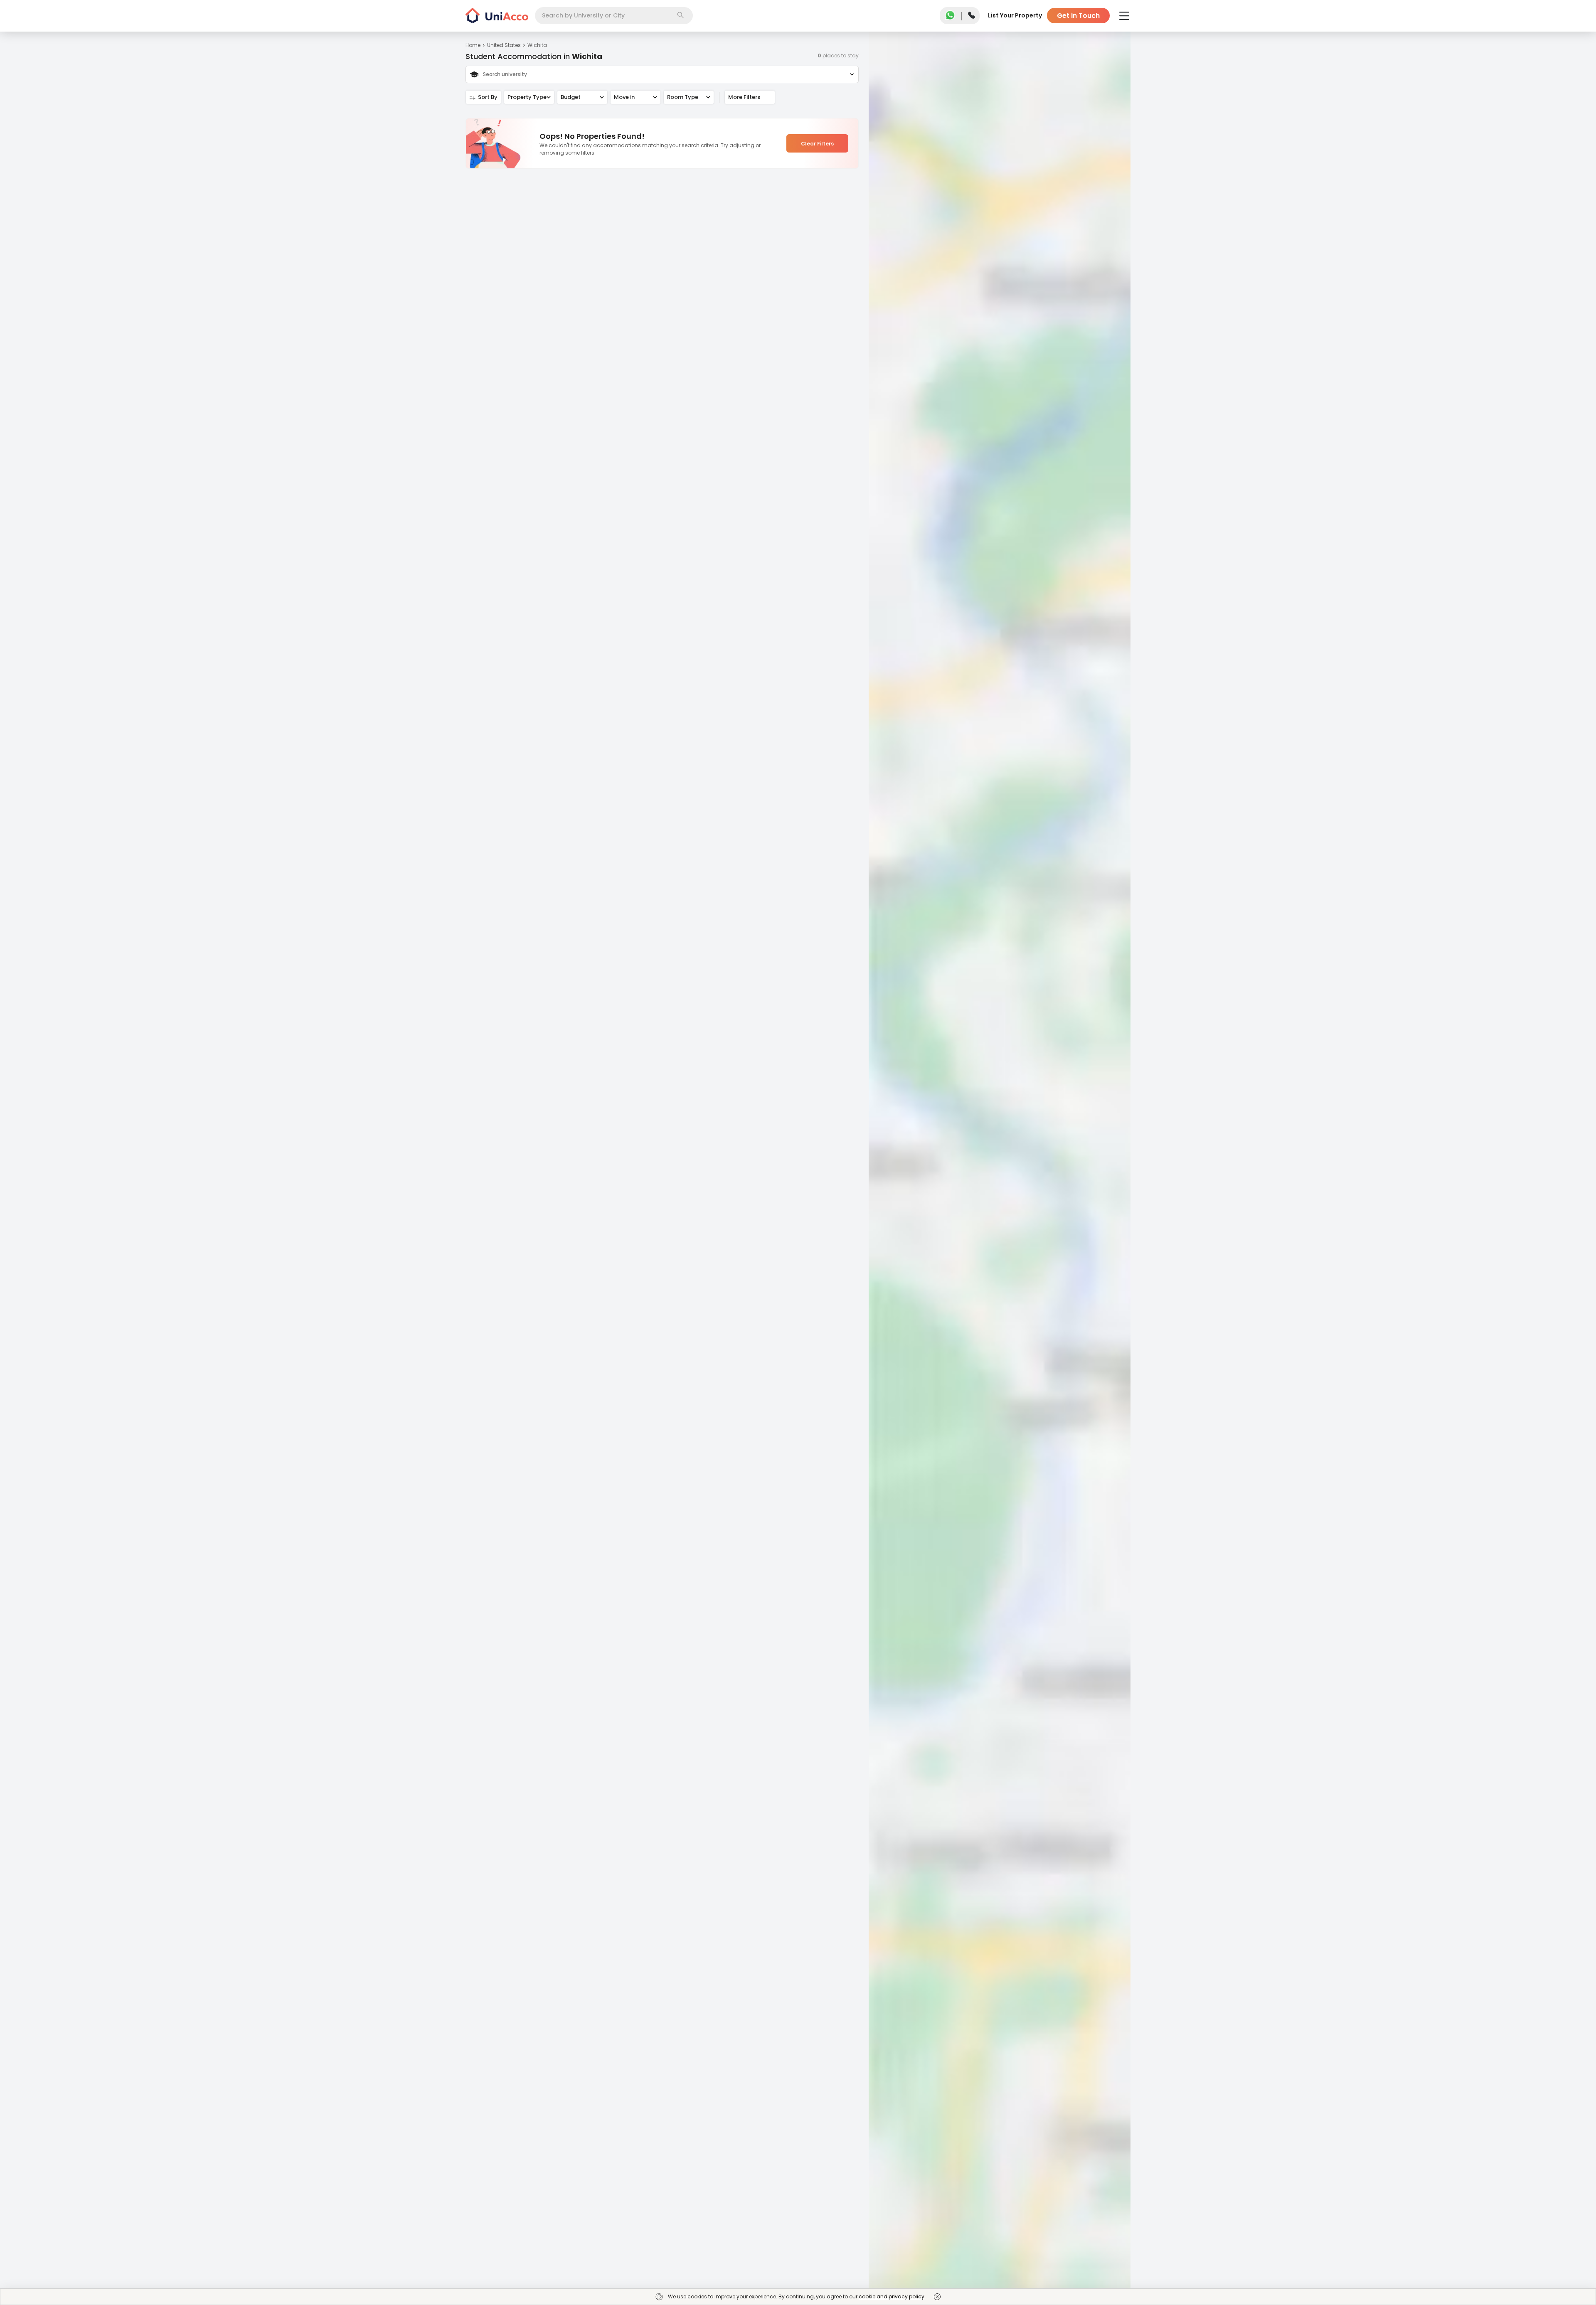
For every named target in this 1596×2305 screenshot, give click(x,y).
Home (473, 45)
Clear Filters (817, 144)
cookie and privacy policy (892, 2296)
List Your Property (1015, 15)
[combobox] (614, 16)
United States (504, 45)
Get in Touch (1078, 16)
